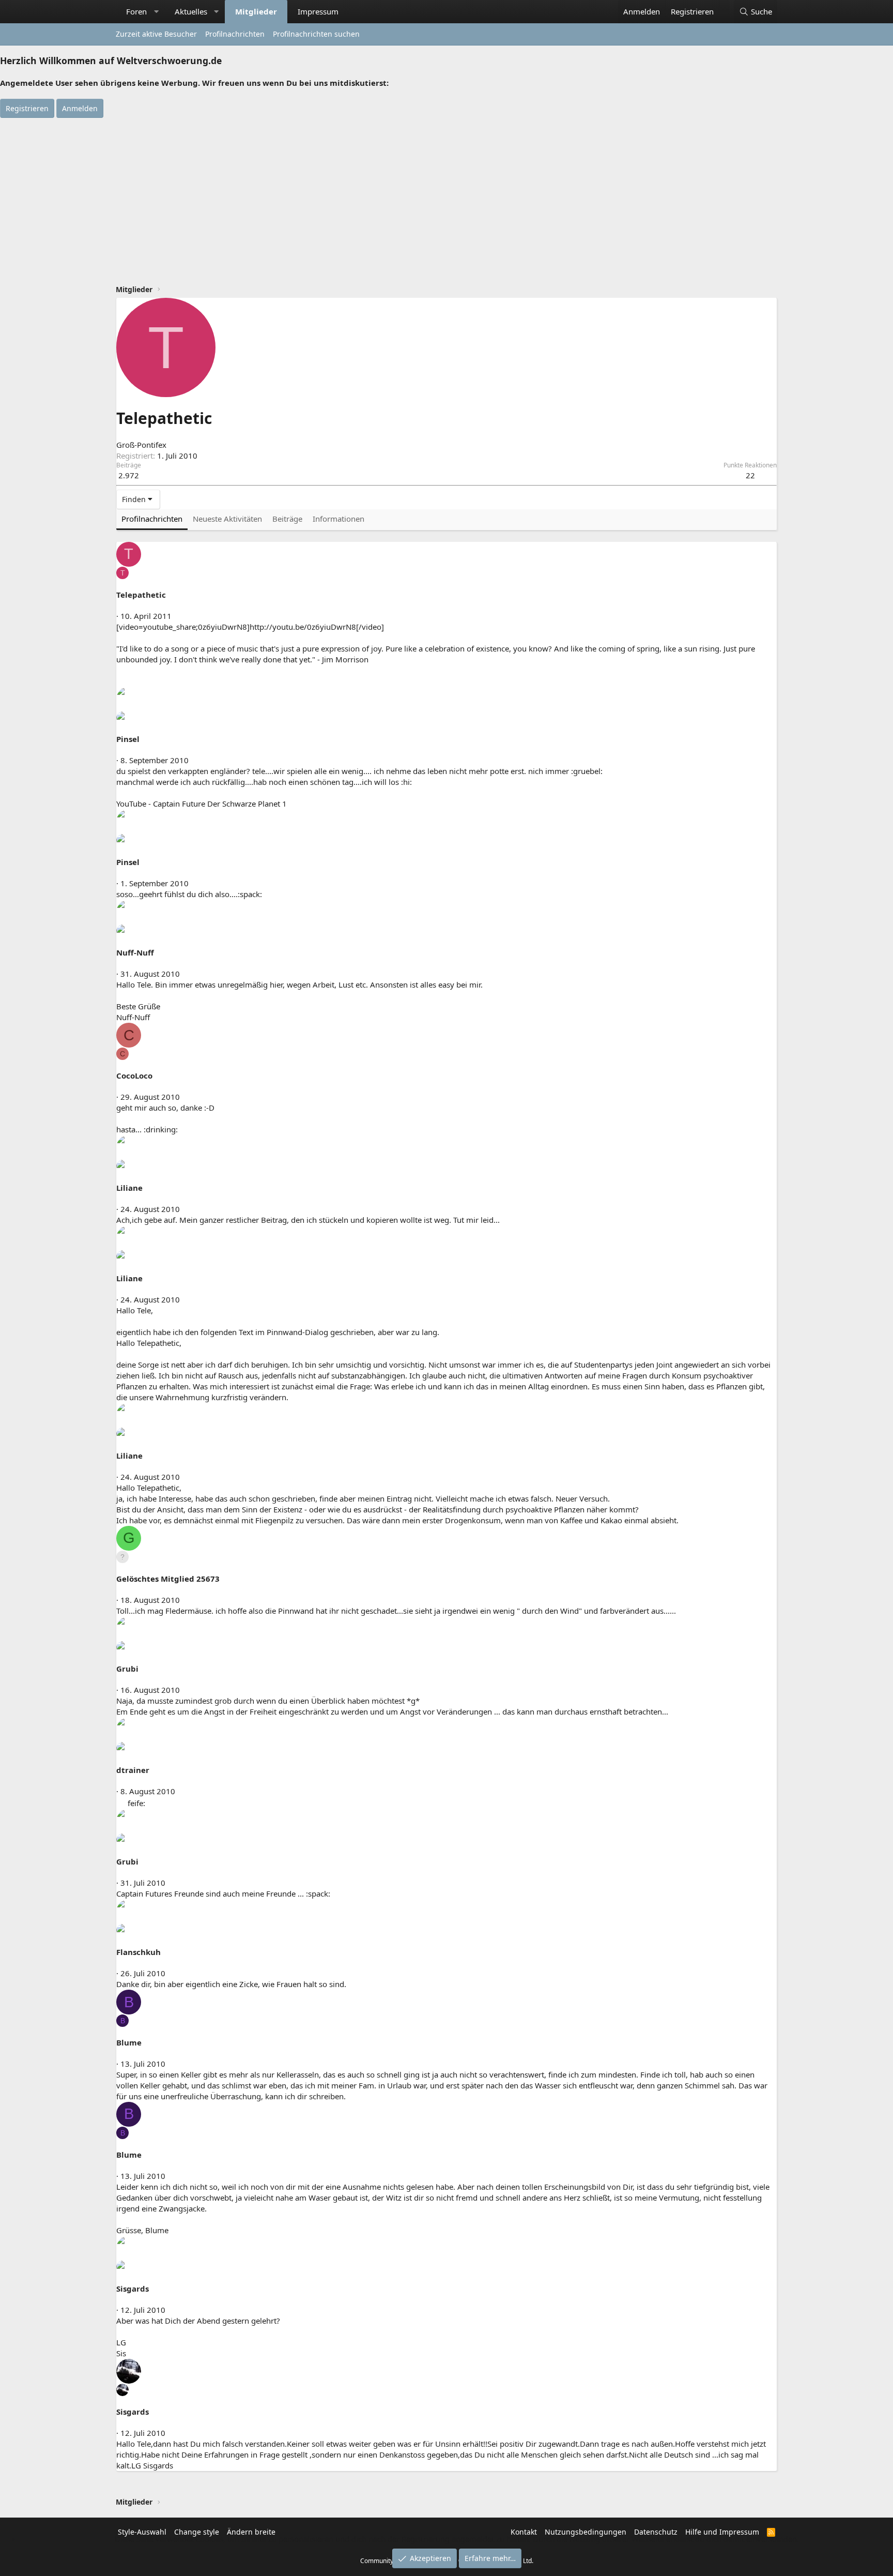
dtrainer (133, 1770)
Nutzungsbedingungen (586, 2532)
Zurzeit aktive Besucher (156, 34)
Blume (129, 2042)
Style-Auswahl (142, 2532)
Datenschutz (656, 2532)
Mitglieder (256, 11)
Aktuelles (191, 11)
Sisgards (133, 2289)
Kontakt (524, 2532)
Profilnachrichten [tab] (152, 519)
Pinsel (128, 739)
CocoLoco (134, 1075)
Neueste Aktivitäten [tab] (227, 519)
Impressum (318, 11)
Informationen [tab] (338, 519)
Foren (136, 11)
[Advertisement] (446, 195)
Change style (197, 2532)
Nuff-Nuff (135, 952)
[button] (156, 12)
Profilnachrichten (235, 34)
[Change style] (724, 6)
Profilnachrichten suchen (316, 34)
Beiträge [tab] (287, 519)
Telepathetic (141, 595)
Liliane (129, 1188)
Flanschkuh (138, 1952)
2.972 (129, 475)
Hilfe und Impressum (722, 2532)
